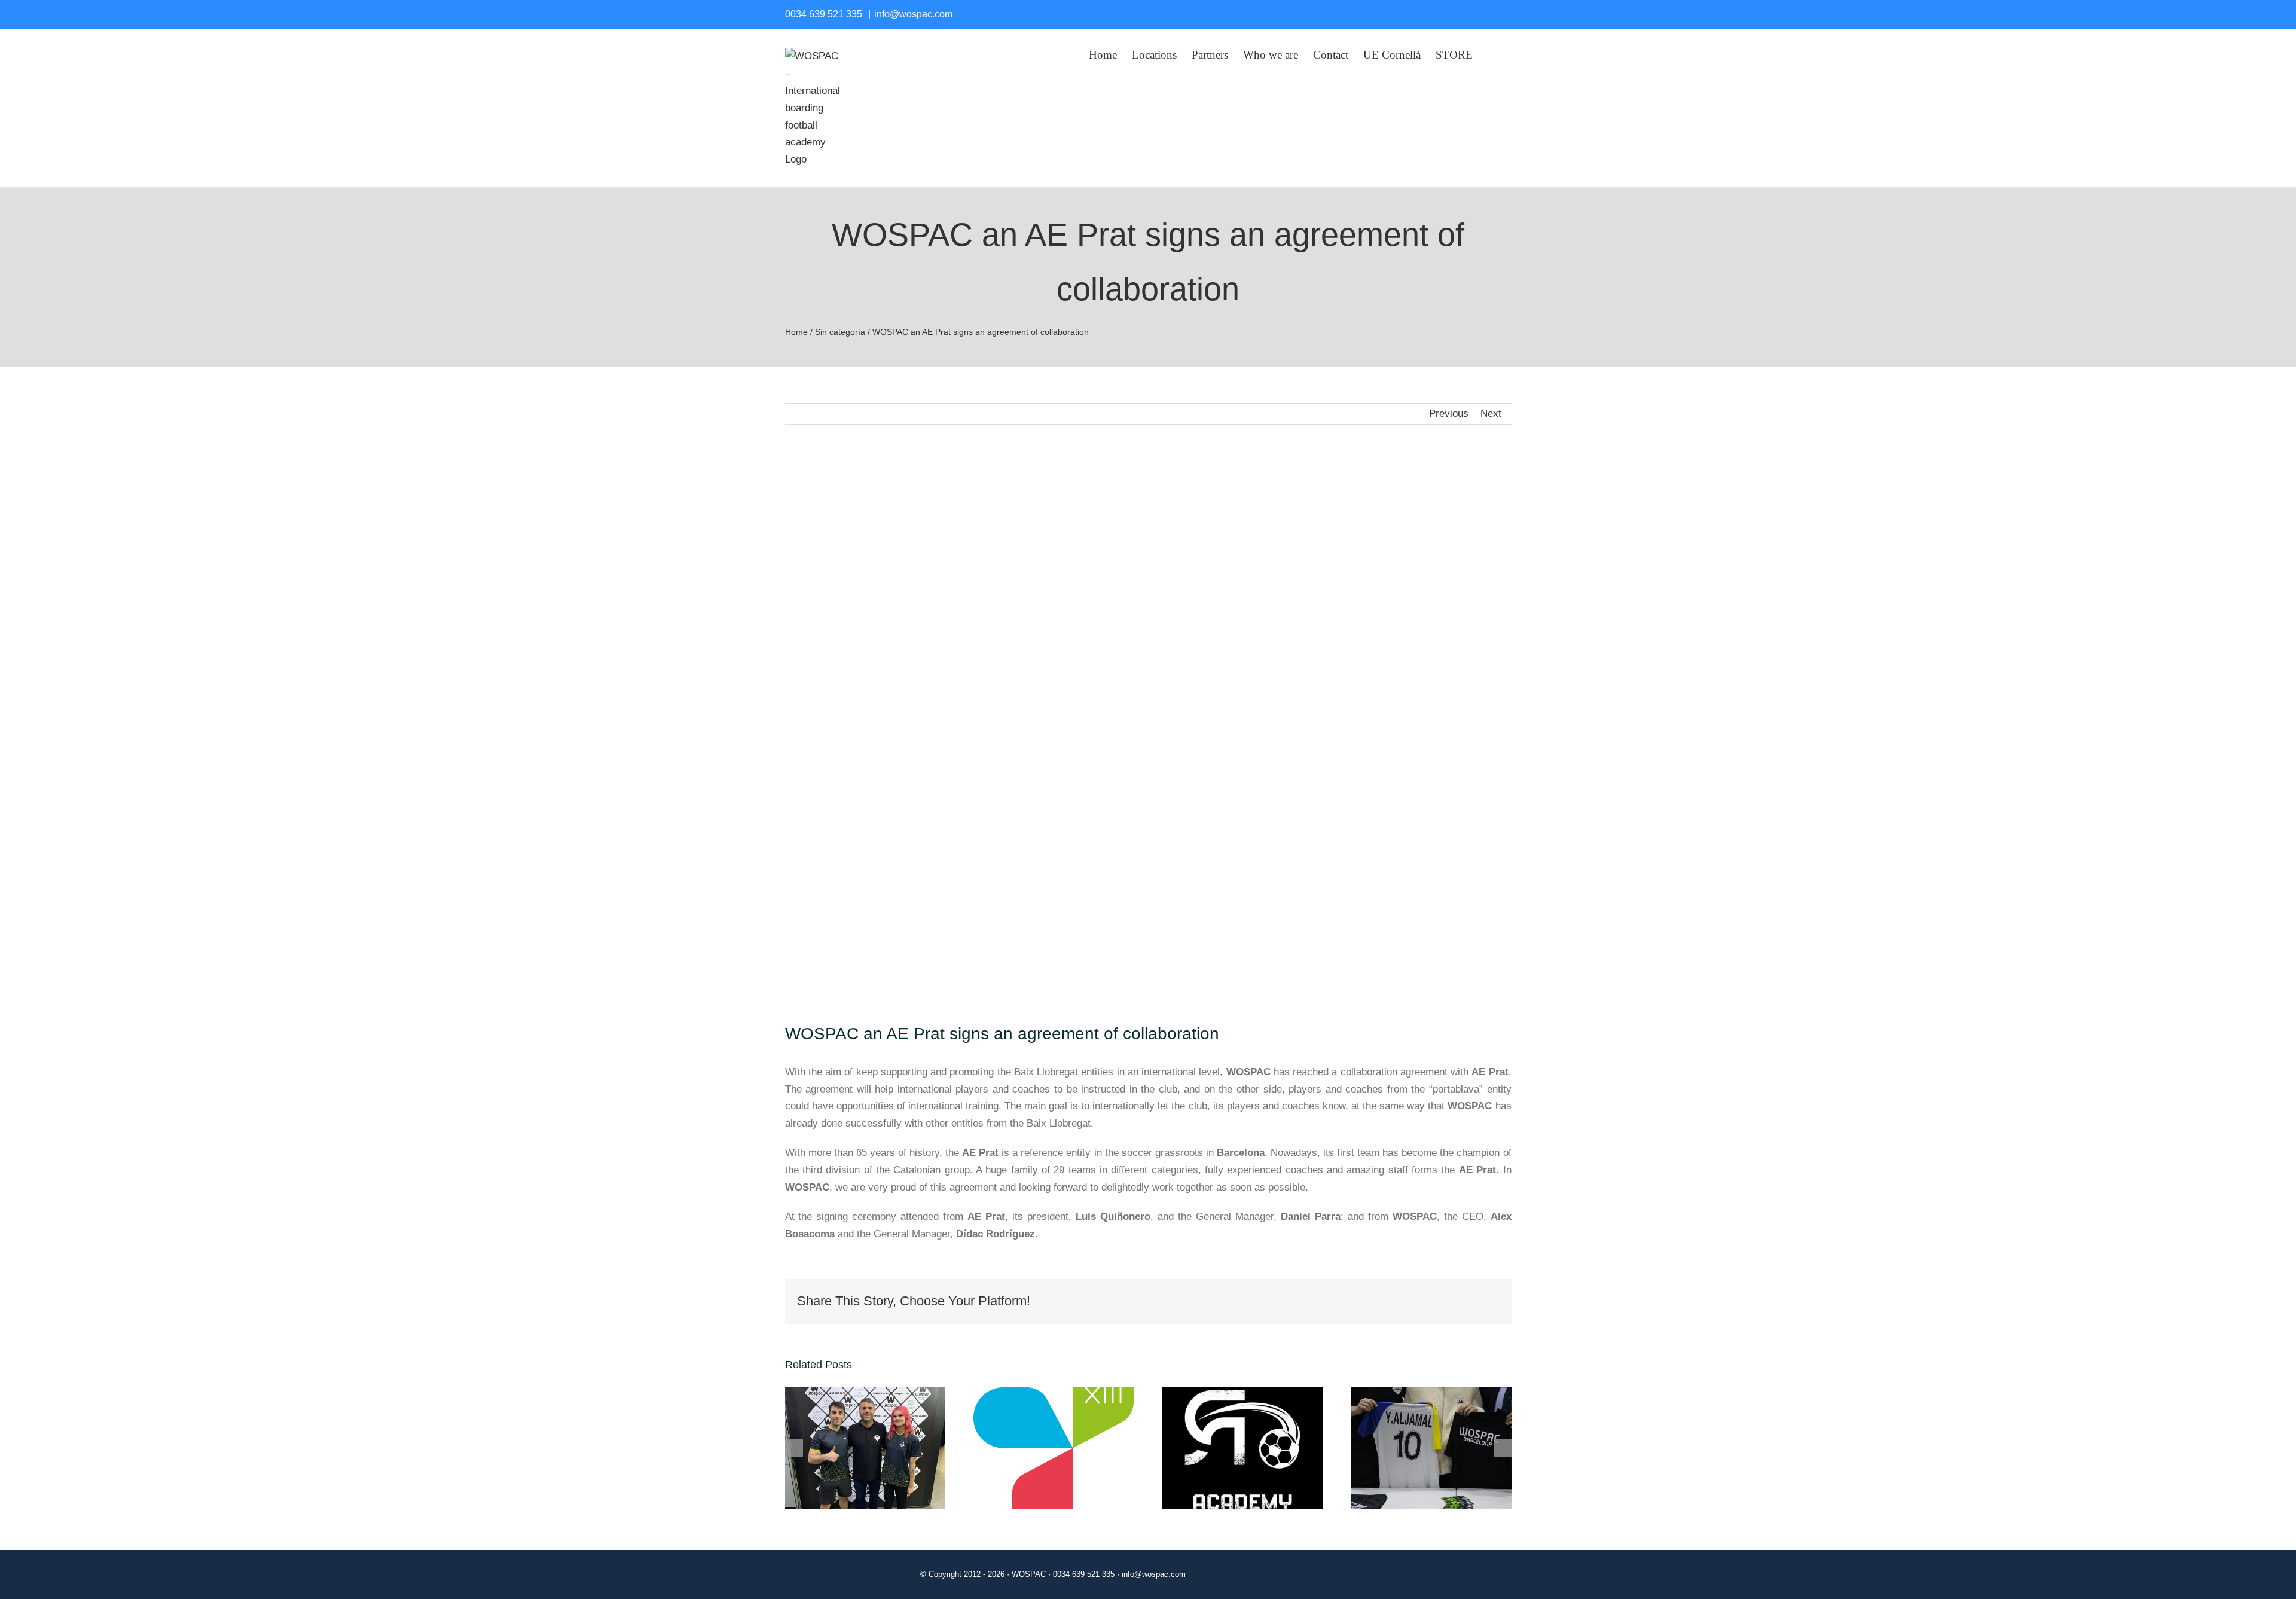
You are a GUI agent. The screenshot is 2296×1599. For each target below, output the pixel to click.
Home (796, 332)
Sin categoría (840, 332)
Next (1491, 414)
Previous (1449, 414)
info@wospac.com (913, 14)
